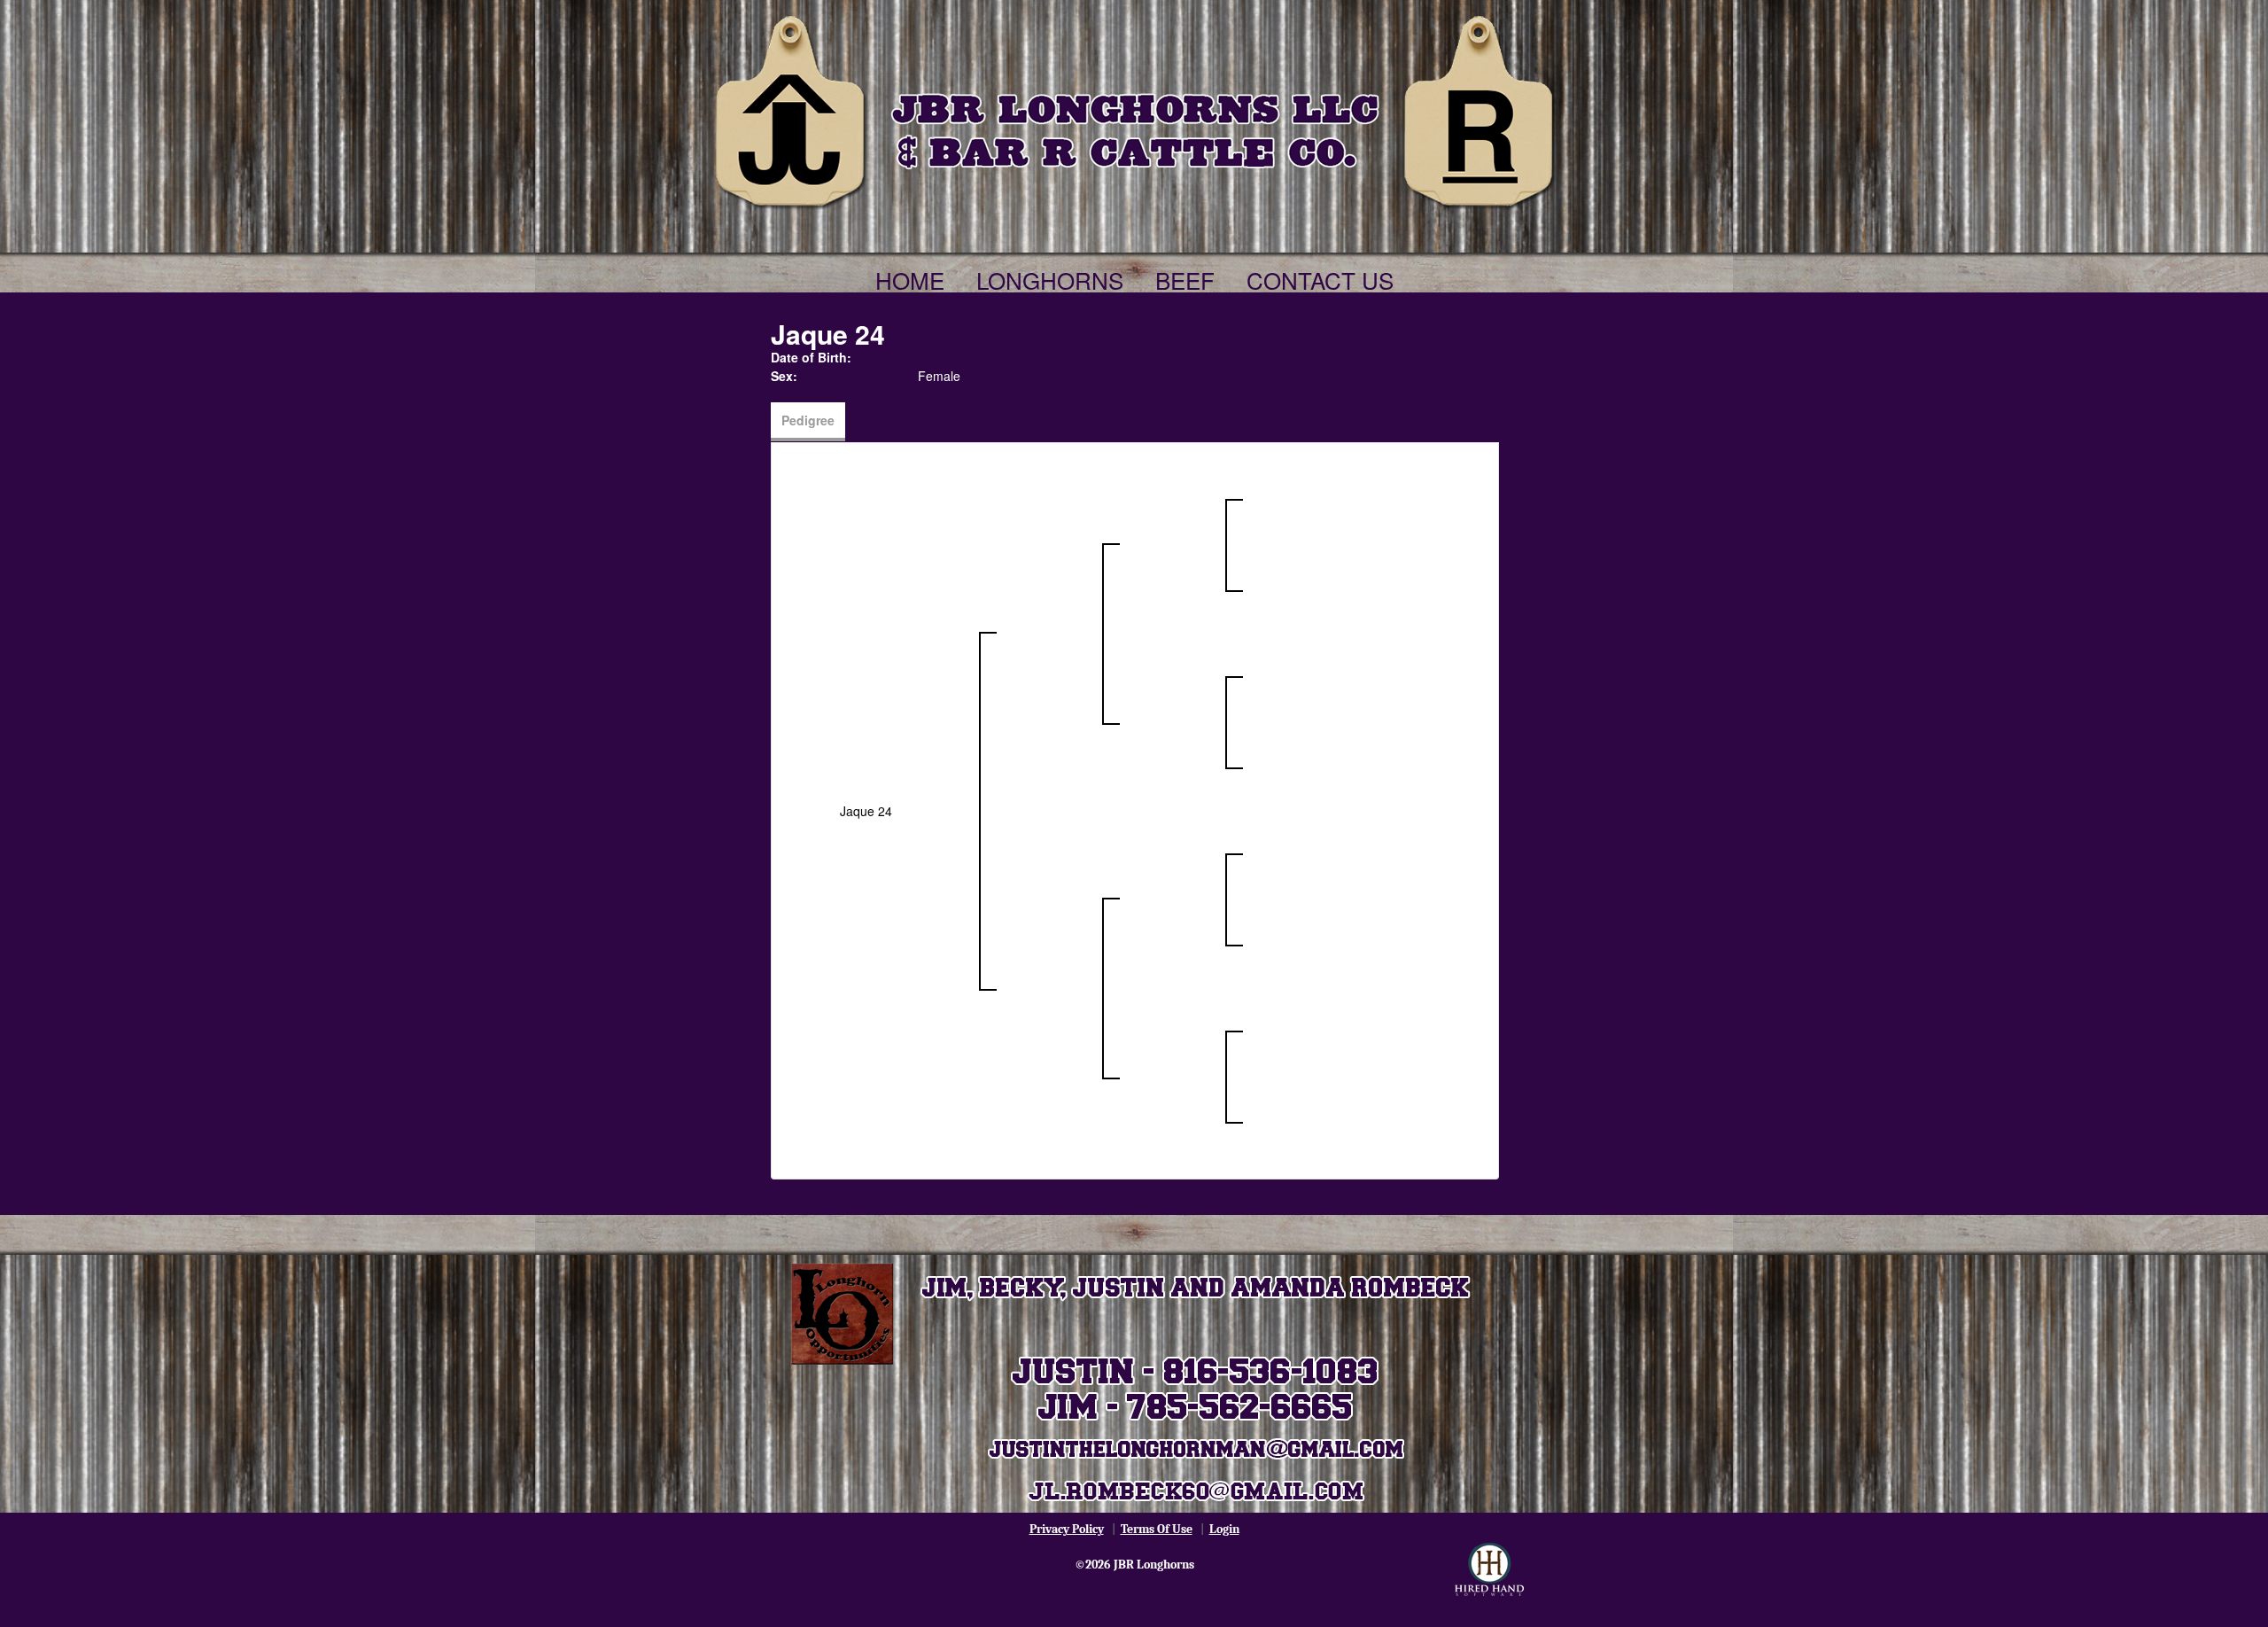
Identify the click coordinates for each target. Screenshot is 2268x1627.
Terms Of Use (1157, 1529)
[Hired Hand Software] (1489, 1569)
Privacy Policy (1067, 1529)
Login (1224, 1529)
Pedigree (808, 420)
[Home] (1134, 108)
